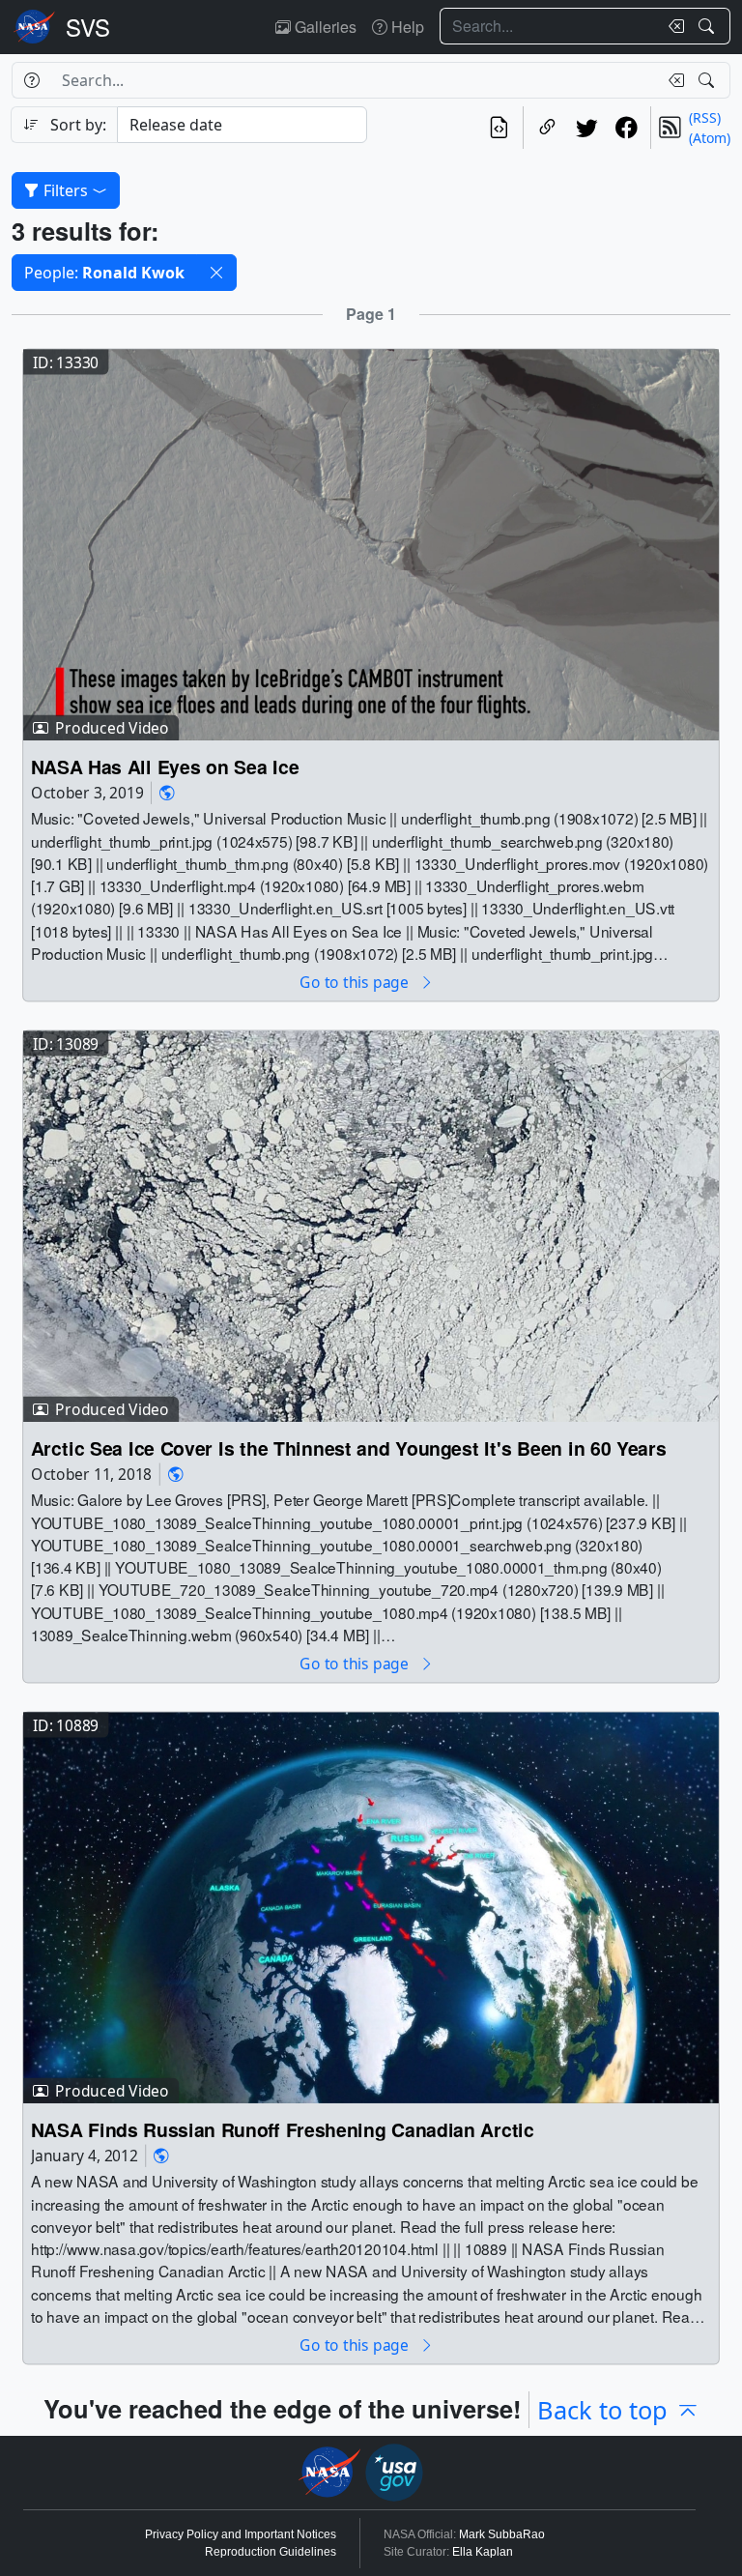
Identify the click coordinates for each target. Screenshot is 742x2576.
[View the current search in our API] (499, 128)
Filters (66, 190)
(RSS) (705, 117)
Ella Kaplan (483, 2552)
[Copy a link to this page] (547, 128)
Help (406, 27)
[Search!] (709, 26)
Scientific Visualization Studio (88, 27)
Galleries (324, 27)
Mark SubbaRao (502, 2534)
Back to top (602, 2410)
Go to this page (356, 982)
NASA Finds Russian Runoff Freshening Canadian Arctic (283, 2130)
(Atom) (710, 138)
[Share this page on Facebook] (627, 128)
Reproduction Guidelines (271, 2552)
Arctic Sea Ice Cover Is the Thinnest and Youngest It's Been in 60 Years (349, 1448)
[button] (216, 273)
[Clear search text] (672, 26)
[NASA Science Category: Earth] (167, 792)
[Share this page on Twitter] (587, 128)
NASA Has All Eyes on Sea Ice (165, 766)
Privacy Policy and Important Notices (241, 2534)
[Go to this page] (371, 543)
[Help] (31, 80)
